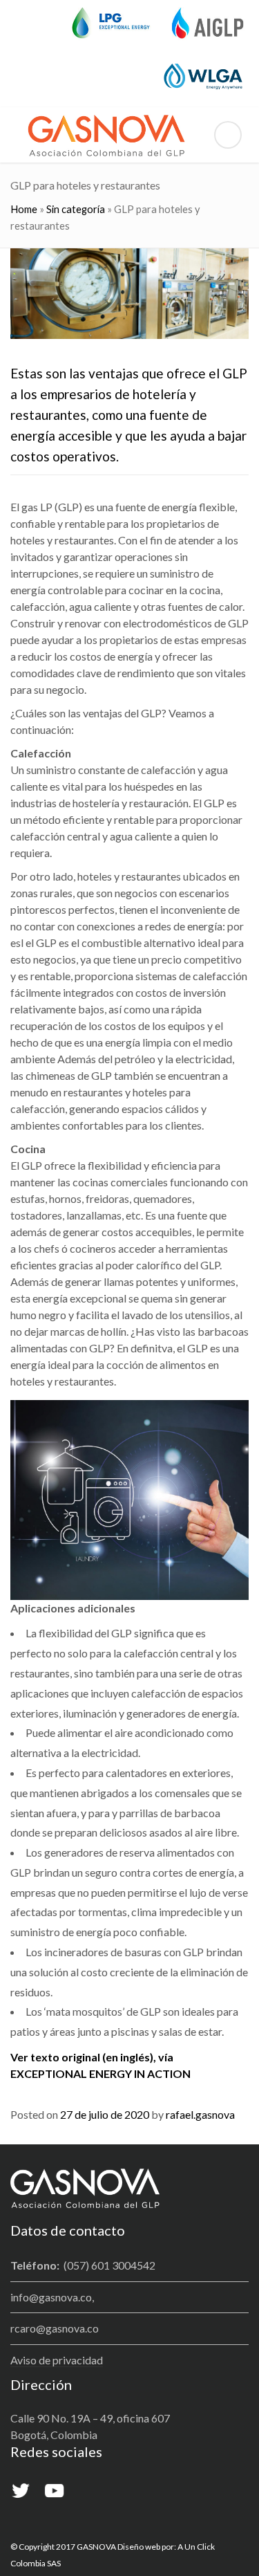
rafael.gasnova (200, 2114)
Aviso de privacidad (57, 2360)
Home (24, 209)
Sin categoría (76, 209)
